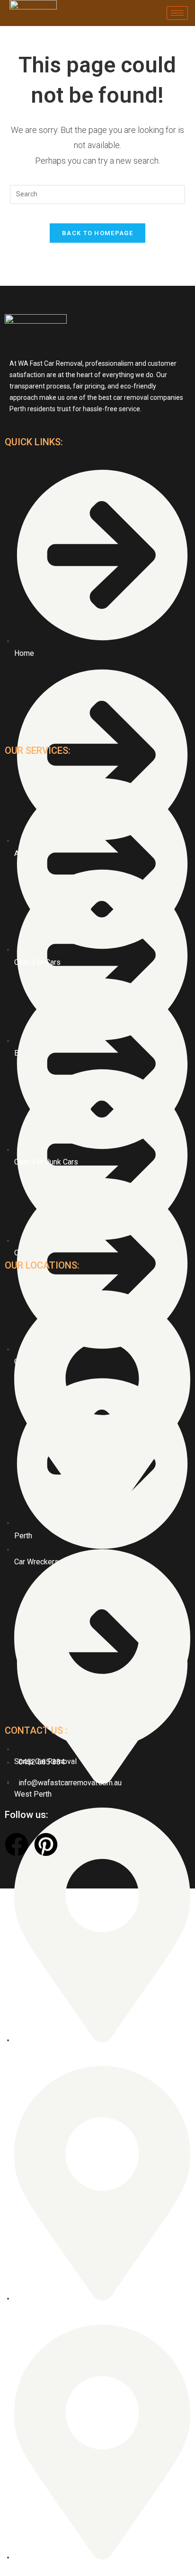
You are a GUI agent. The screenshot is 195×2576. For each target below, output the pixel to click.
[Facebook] (17, 1844)
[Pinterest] (46, 1844)
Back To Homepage (97, 233)
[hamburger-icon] (177, 13)
